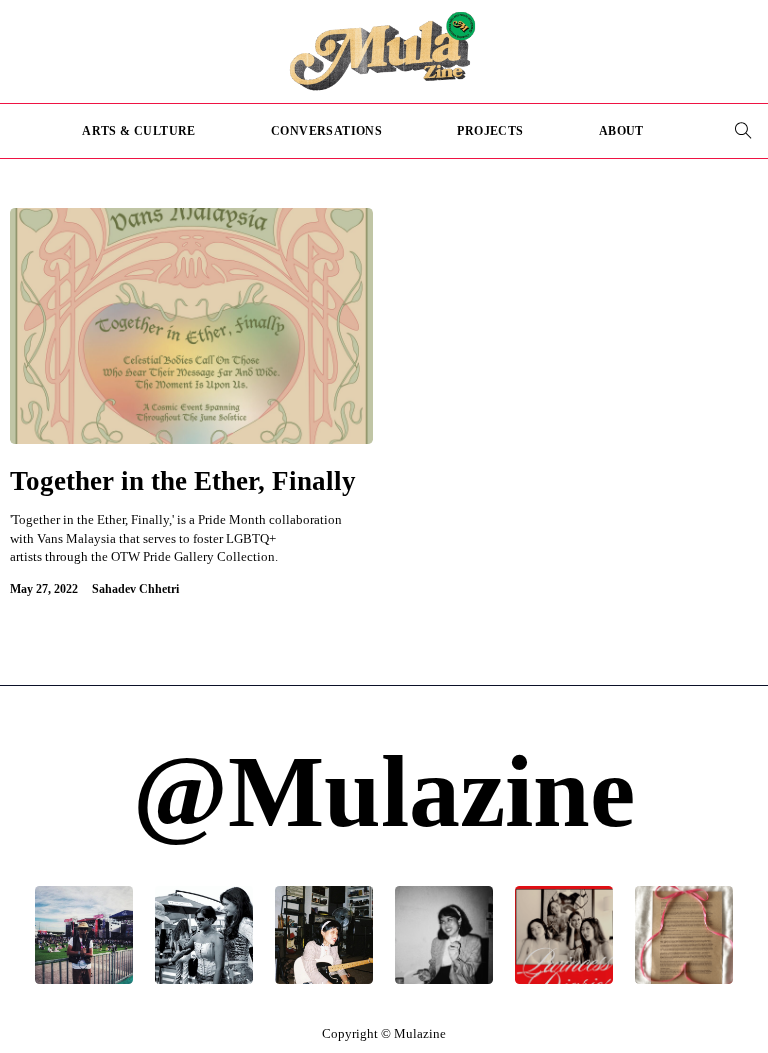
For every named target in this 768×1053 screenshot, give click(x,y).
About (621, 131)
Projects (490, 131)
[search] (743, 131)
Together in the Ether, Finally (183, 481)
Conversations (326, 131)
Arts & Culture (139, 131)
